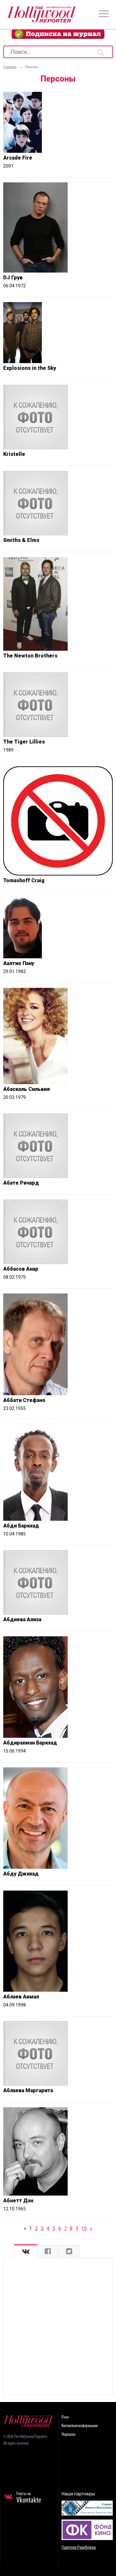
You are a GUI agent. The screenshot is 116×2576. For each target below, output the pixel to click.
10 (84, 2228)
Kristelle (14, 454)
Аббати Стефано (24, 1400)
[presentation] (26, 2252)
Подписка (68, 2435)
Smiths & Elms (21, 540)
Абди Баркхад (21, 1526)
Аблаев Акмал (21, 1997)
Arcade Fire (18, 158)
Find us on (29, 2498)
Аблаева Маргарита (28, 2090)
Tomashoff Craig (24, 880)
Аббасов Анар (21, 1269)
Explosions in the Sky (30, 368)
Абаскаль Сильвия (27, 1089)
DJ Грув (13, 278)
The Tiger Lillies (24, 742)
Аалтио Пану (19, 963)
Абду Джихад (21, 1874)
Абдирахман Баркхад (30, 1743)
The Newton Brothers (30, 656)
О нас (65, 2417)
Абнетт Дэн (18, 2201)
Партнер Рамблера (79, 2547)
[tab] (26, 2252)
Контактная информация (80, 2426)
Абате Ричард (21, 1183)
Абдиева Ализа (22, 1619)
